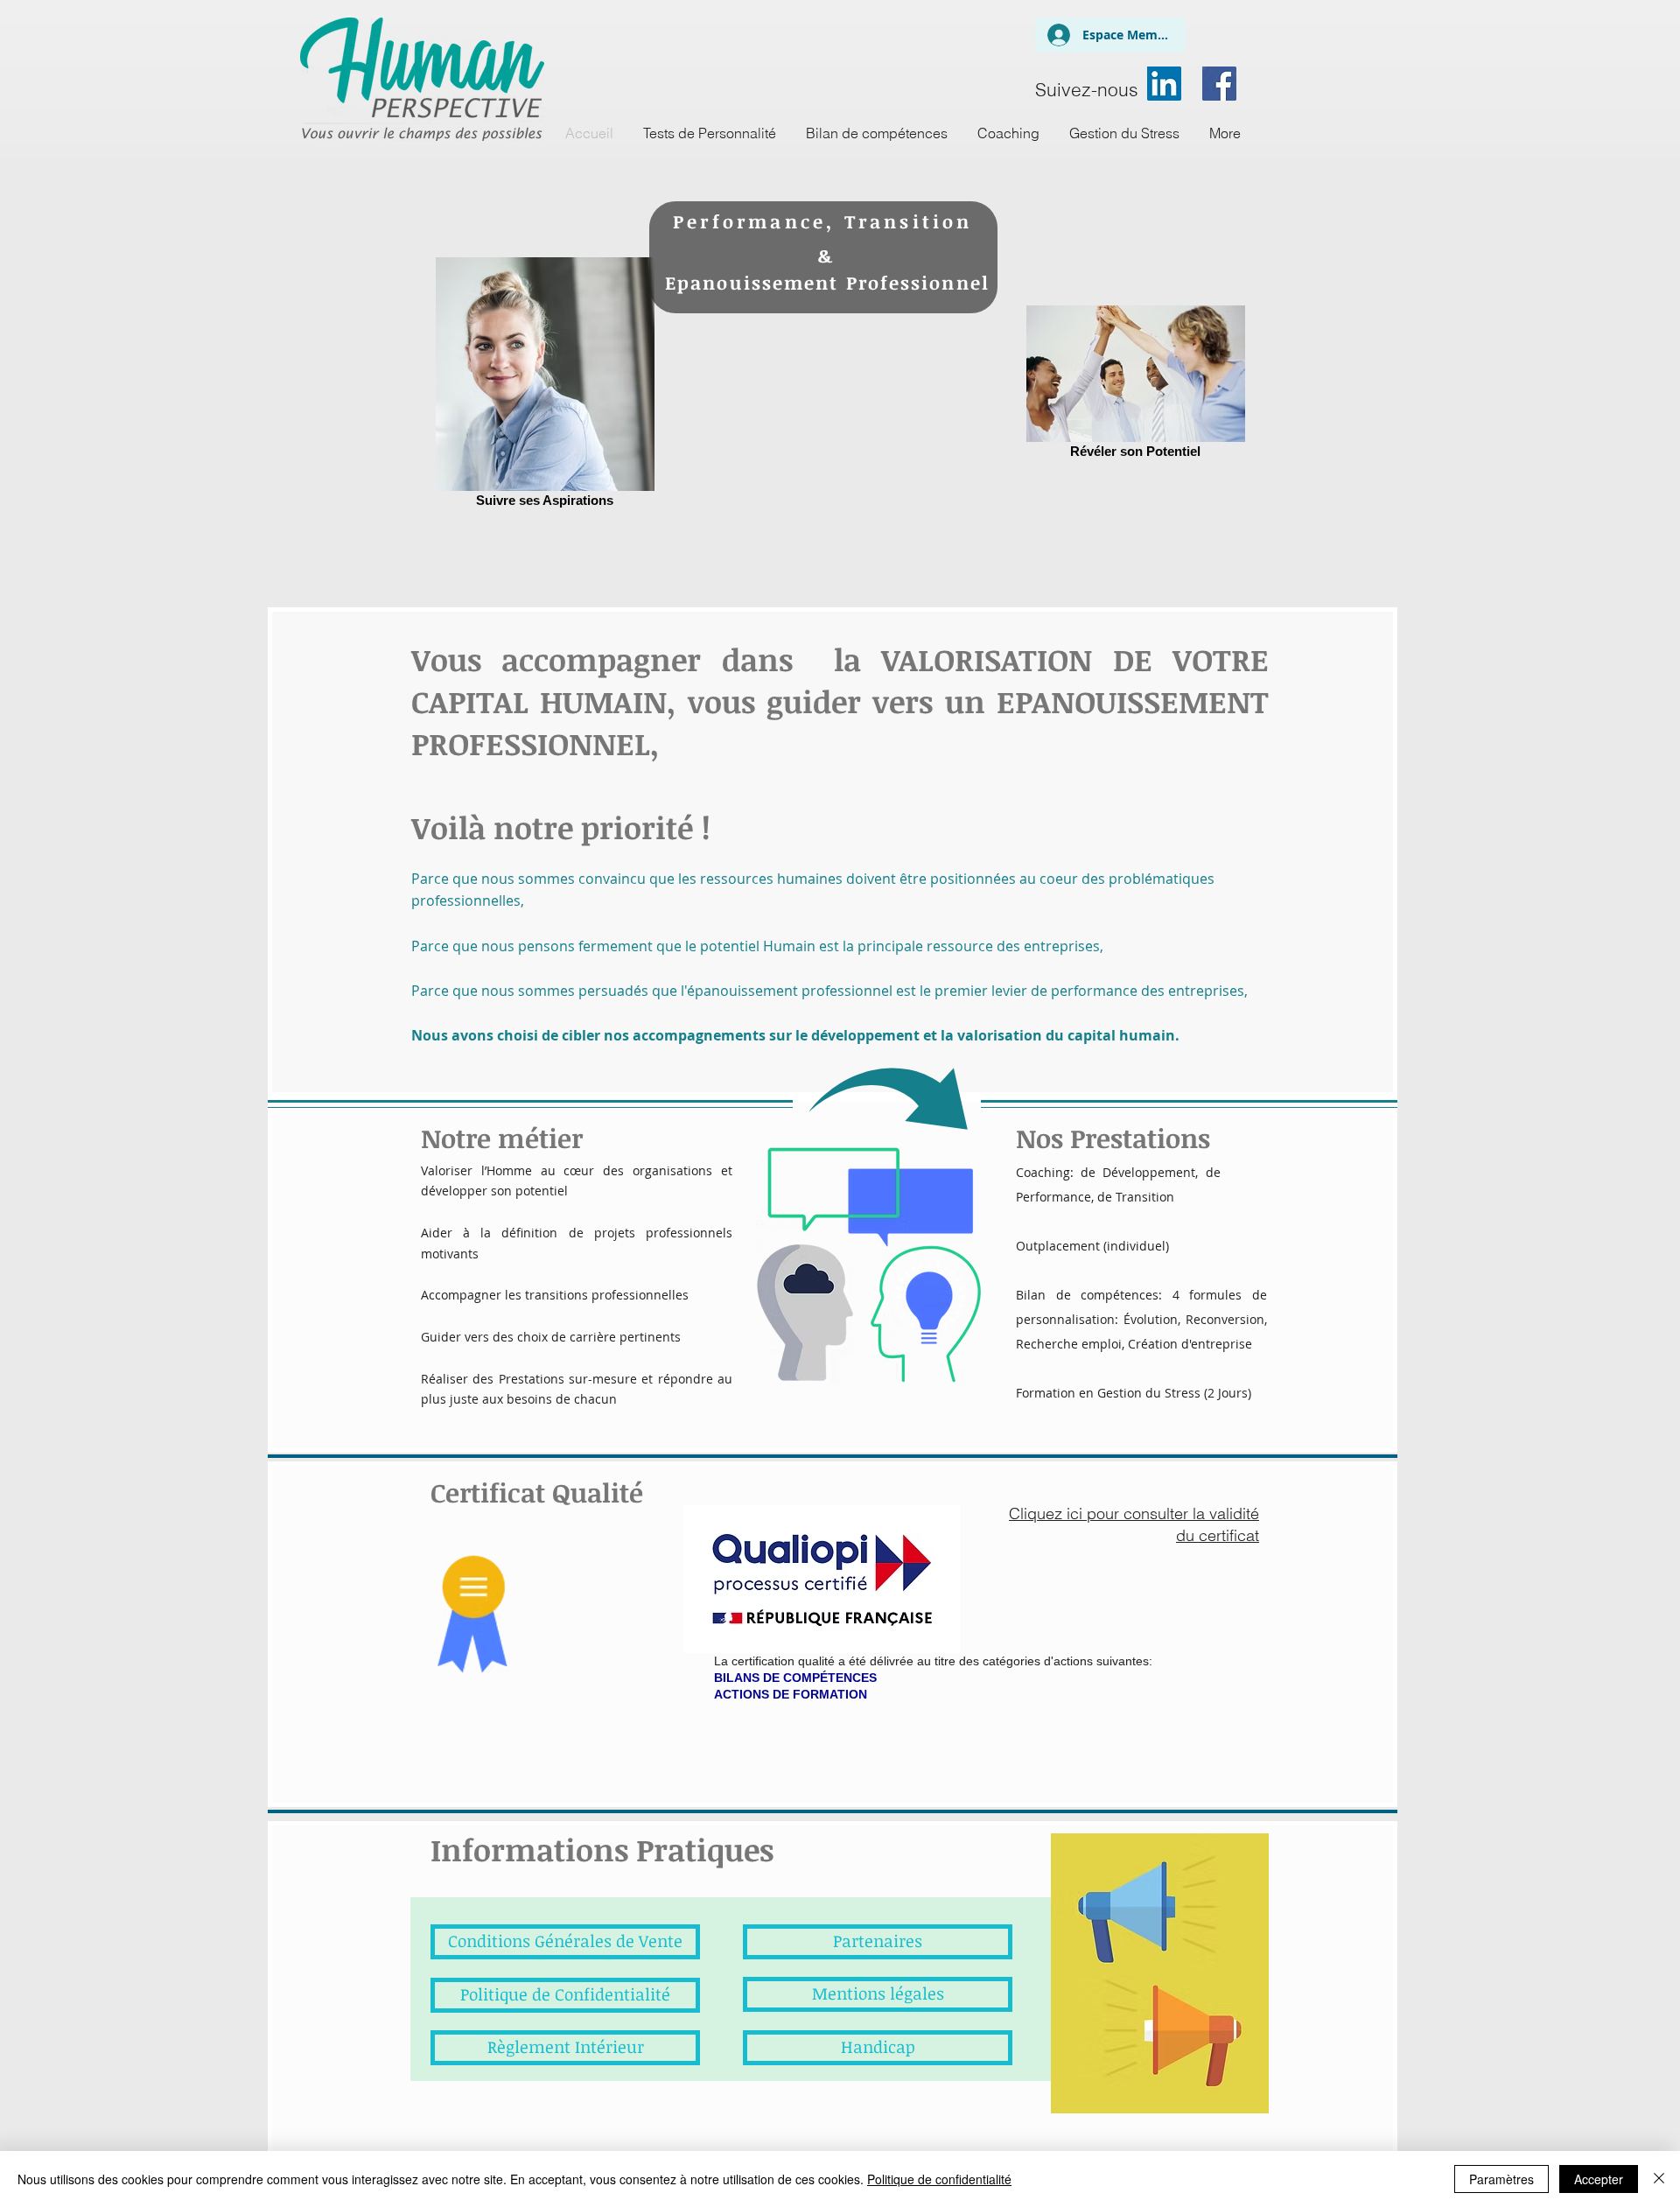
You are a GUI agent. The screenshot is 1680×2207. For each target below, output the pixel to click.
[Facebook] (1219, 84)
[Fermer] (1659, 2179)
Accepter (1599, 2179)
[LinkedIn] (1164, 84)
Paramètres (1501, 2179)
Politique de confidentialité (939, 2179)
